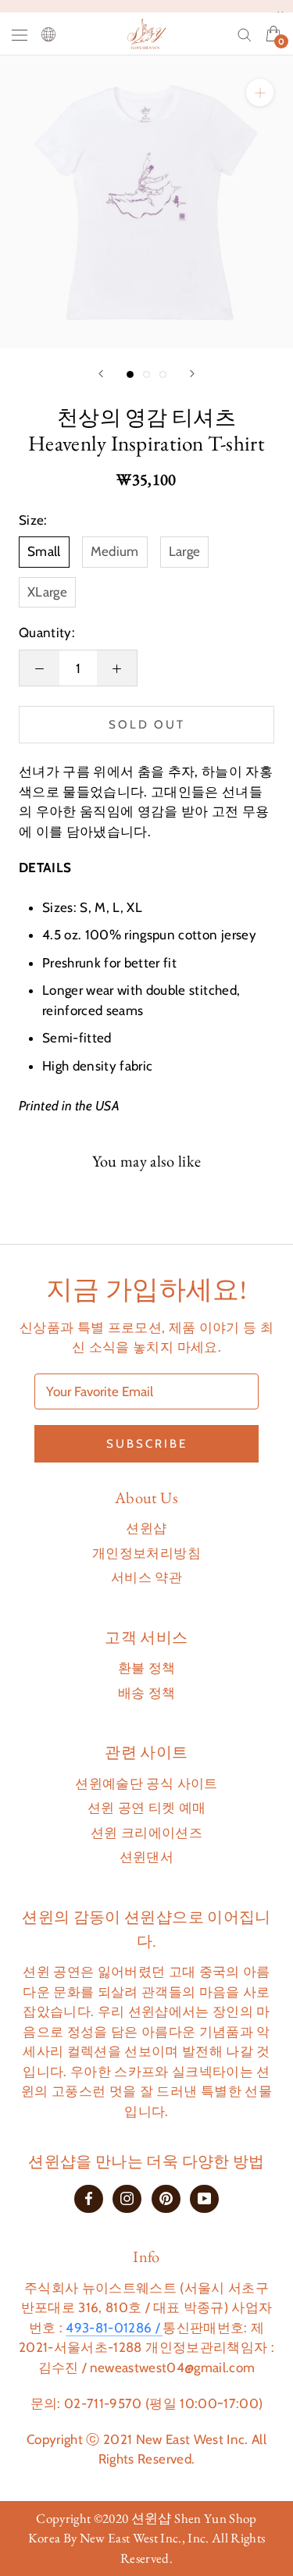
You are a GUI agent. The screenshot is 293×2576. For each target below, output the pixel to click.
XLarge (47, 592)
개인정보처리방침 (146, 1553)
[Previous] (101, 374)
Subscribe (147, 1444)
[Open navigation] (20, 34)
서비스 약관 (146, 1577)
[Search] (245, 34)
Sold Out (147, 725)
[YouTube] (204, 2198)
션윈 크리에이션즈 (146, 1833)
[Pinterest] (166, 2198)
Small (44, 551)
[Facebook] (89, 2198)
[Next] (192, 374)
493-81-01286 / (114, 2328)
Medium (115, 551)
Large (185, 551)
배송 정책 (147, 1693)
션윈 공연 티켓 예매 (147, 1808)
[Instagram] (127, 2198)
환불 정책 (147, 1668)
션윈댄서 (146, 1857)
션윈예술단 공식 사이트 (146, 1783)
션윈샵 (146, 1528)
